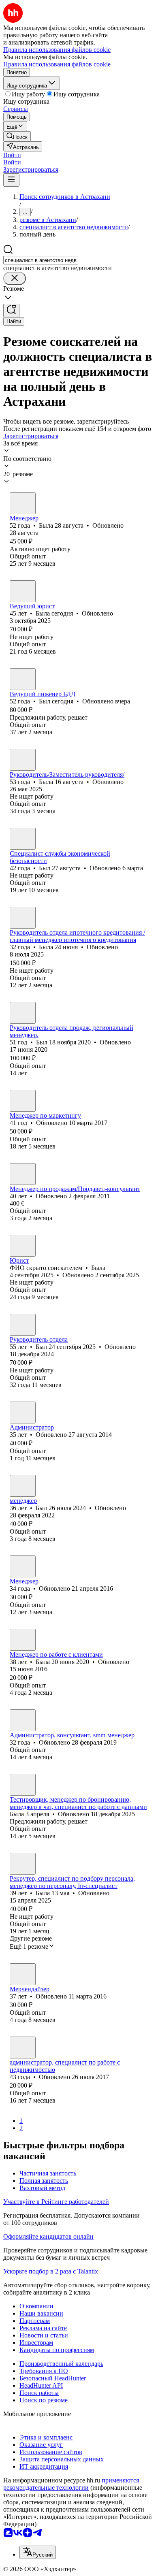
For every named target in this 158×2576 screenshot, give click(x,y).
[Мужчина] (23, 679)
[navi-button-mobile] (11, 180)
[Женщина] (23, 503)
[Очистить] (15, 278)
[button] (12, 155)
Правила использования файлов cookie (57, 64)
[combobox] (41, 260)
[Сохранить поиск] (11, 310)
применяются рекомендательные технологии (71, 2484)
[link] (17, 136)
